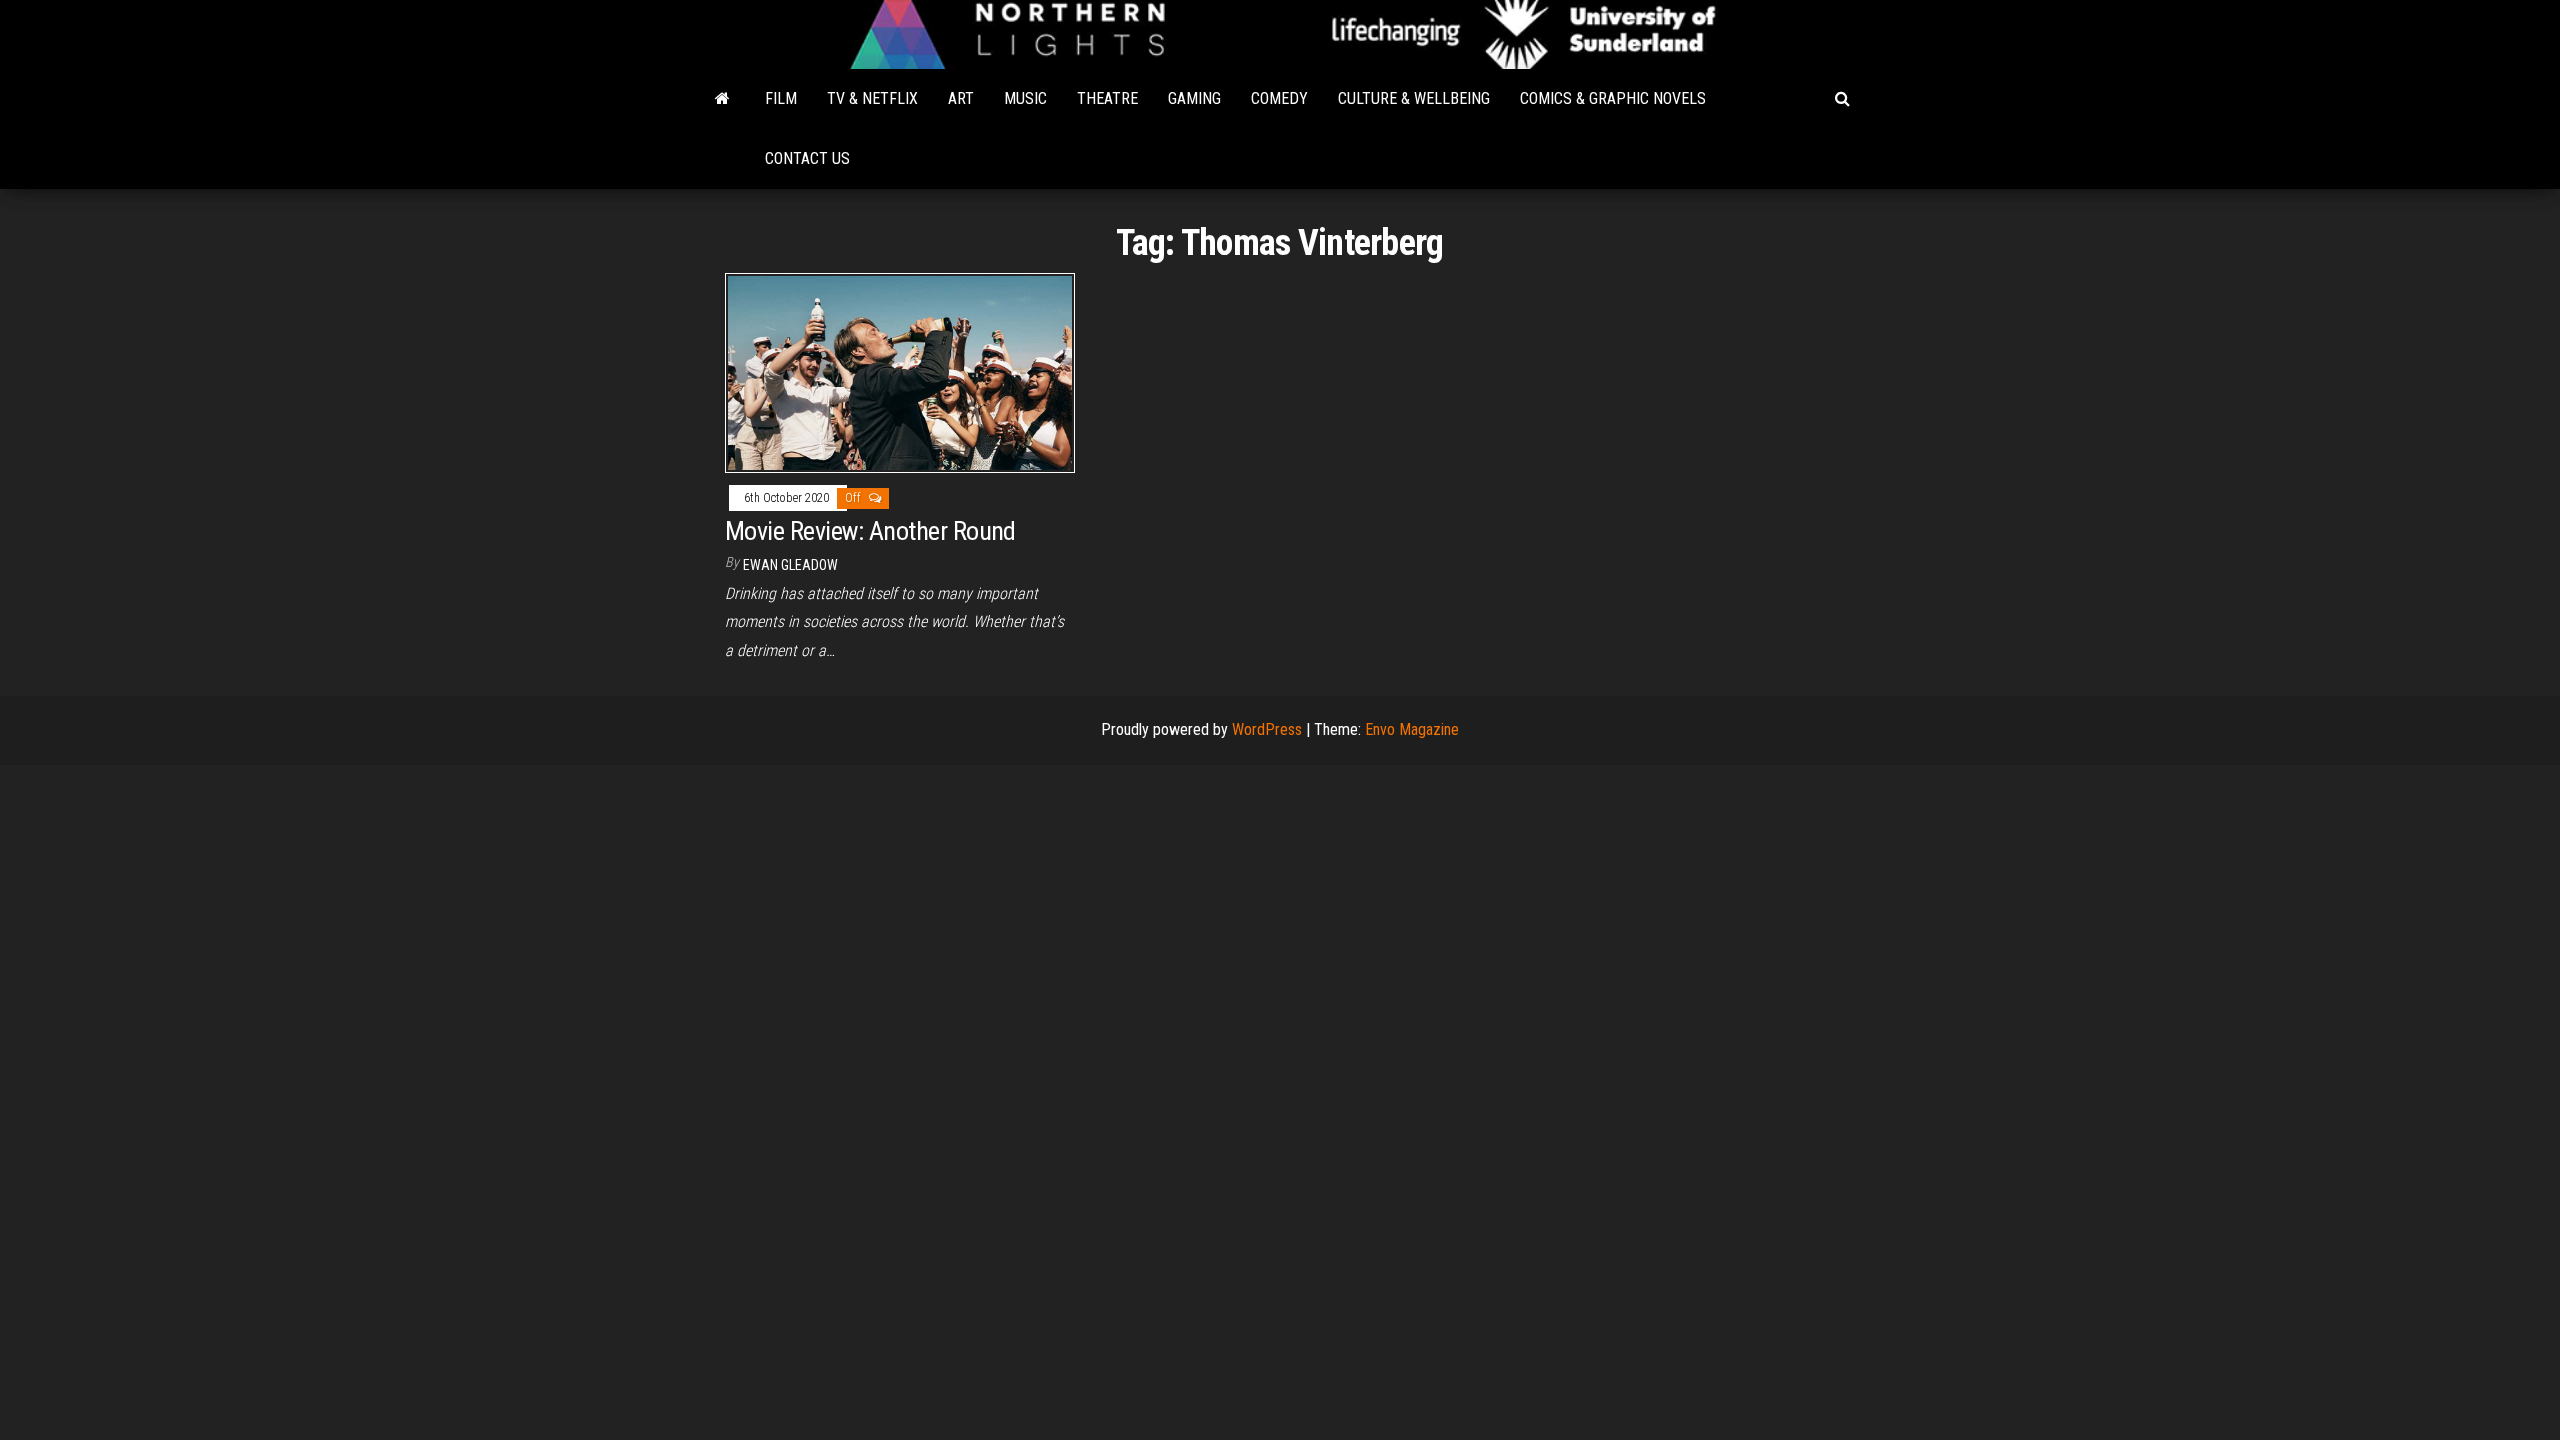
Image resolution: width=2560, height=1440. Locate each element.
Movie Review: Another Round (870, 531)
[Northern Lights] (722, 99)
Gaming (1194, 98)
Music (1025, 98)
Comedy (1279, 98)
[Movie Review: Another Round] (900, 371)
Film (781, 98)
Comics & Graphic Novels (1613, 98)
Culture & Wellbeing (1414, 98)
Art (961, 98)
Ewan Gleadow (790, 565)
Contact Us (807, 158)
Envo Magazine (1412, 729)
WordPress (1267, 729)
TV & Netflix (872, 98)
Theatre (1107, 98)
